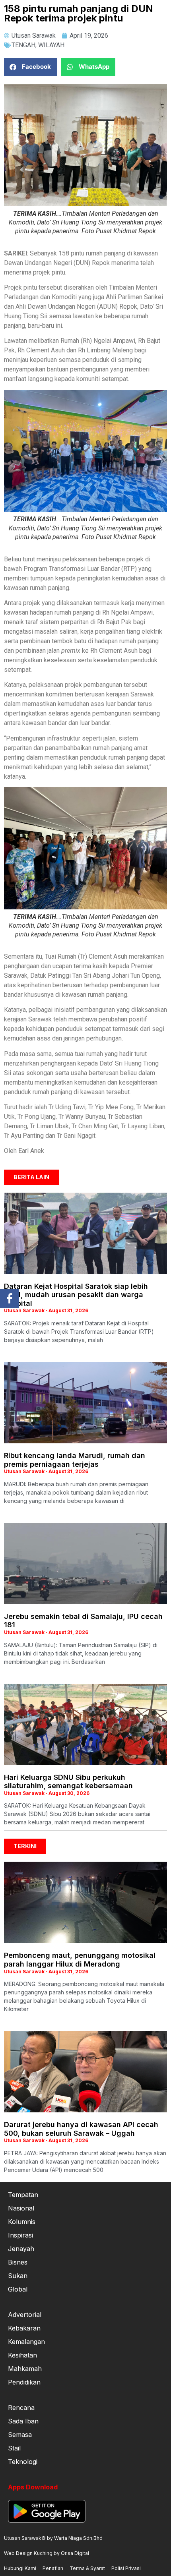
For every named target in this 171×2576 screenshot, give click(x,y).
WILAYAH (51, 45)
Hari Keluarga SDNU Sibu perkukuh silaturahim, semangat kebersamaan (68, 1782)
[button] (30, 67)
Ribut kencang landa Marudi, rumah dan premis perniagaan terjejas (75, 1460)
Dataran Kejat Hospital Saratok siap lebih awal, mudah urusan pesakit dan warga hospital (76, 1295)
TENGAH (23, 45)
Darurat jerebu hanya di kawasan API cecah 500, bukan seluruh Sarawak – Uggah (81, 2129)
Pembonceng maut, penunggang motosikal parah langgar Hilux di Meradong (80, 1960)
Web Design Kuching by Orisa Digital (47, 2553)
